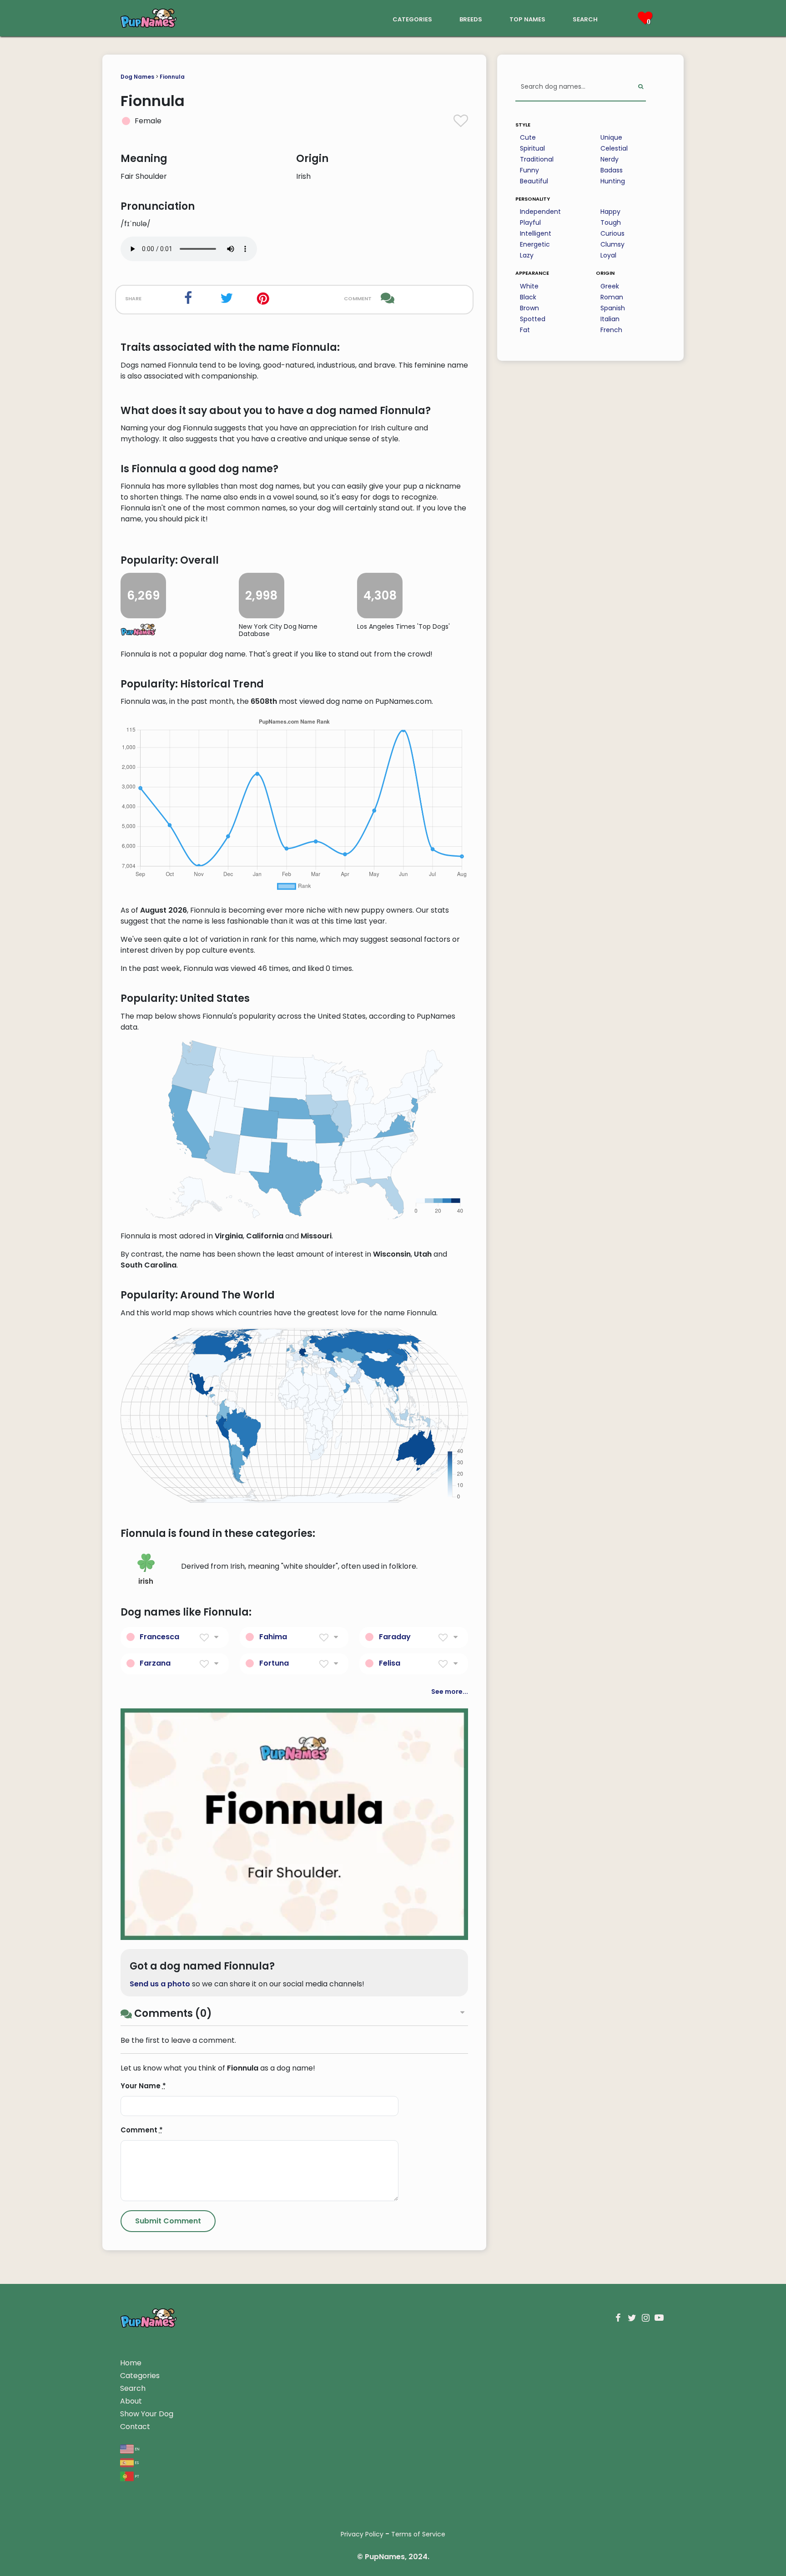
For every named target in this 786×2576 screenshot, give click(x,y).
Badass (612, 170)
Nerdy (610, 159)
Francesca (159, 1637)
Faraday (395, 1637)
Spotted (533, 319)
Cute (528, 137)
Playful (530, 222)
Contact (135, 2427)
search (585, 18)
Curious (612, 233)
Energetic (535, 244)
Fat (525, 330)
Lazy (527, 255)
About (131, 2401)
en (137, 2448)
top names (527, 18)
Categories (140, 2376)
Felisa (390, 1663)
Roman (612, 297)
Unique (611, 137)
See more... (450, 1692)
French (611, 330)
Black (528, 297)
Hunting (613, 181)
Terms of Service (418, 2534)
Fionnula (172, 77)
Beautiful (534, 181)
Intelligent (536, 233)
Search (133, 2388)
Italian (610, 319)
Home (131, 2363)
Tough (611, 222)
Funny (529, 170)
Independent (540, 212)
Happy (610, 212)
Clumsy (612, 244)
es (136, 2462)
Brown (529, 308)
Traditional (537, 159)
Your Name (143, 2086)
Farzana (155, 1663)
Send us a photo (160, 1984)
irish (146, 1581)
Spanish (613, 308)
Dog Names (137, 77)
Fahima (273, 1637)
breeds (471, 18)
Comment (142, 2130)
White (529, 286)
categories (412, 18)
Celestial (614, 148)
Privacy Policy (362, 2534)
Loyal (608, 255)
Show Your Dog (147, 2414)
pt (136, 2476)
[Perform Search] (641, 87)
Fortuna (274, 1663)
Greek (610, 286)
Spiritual (532, 148)
